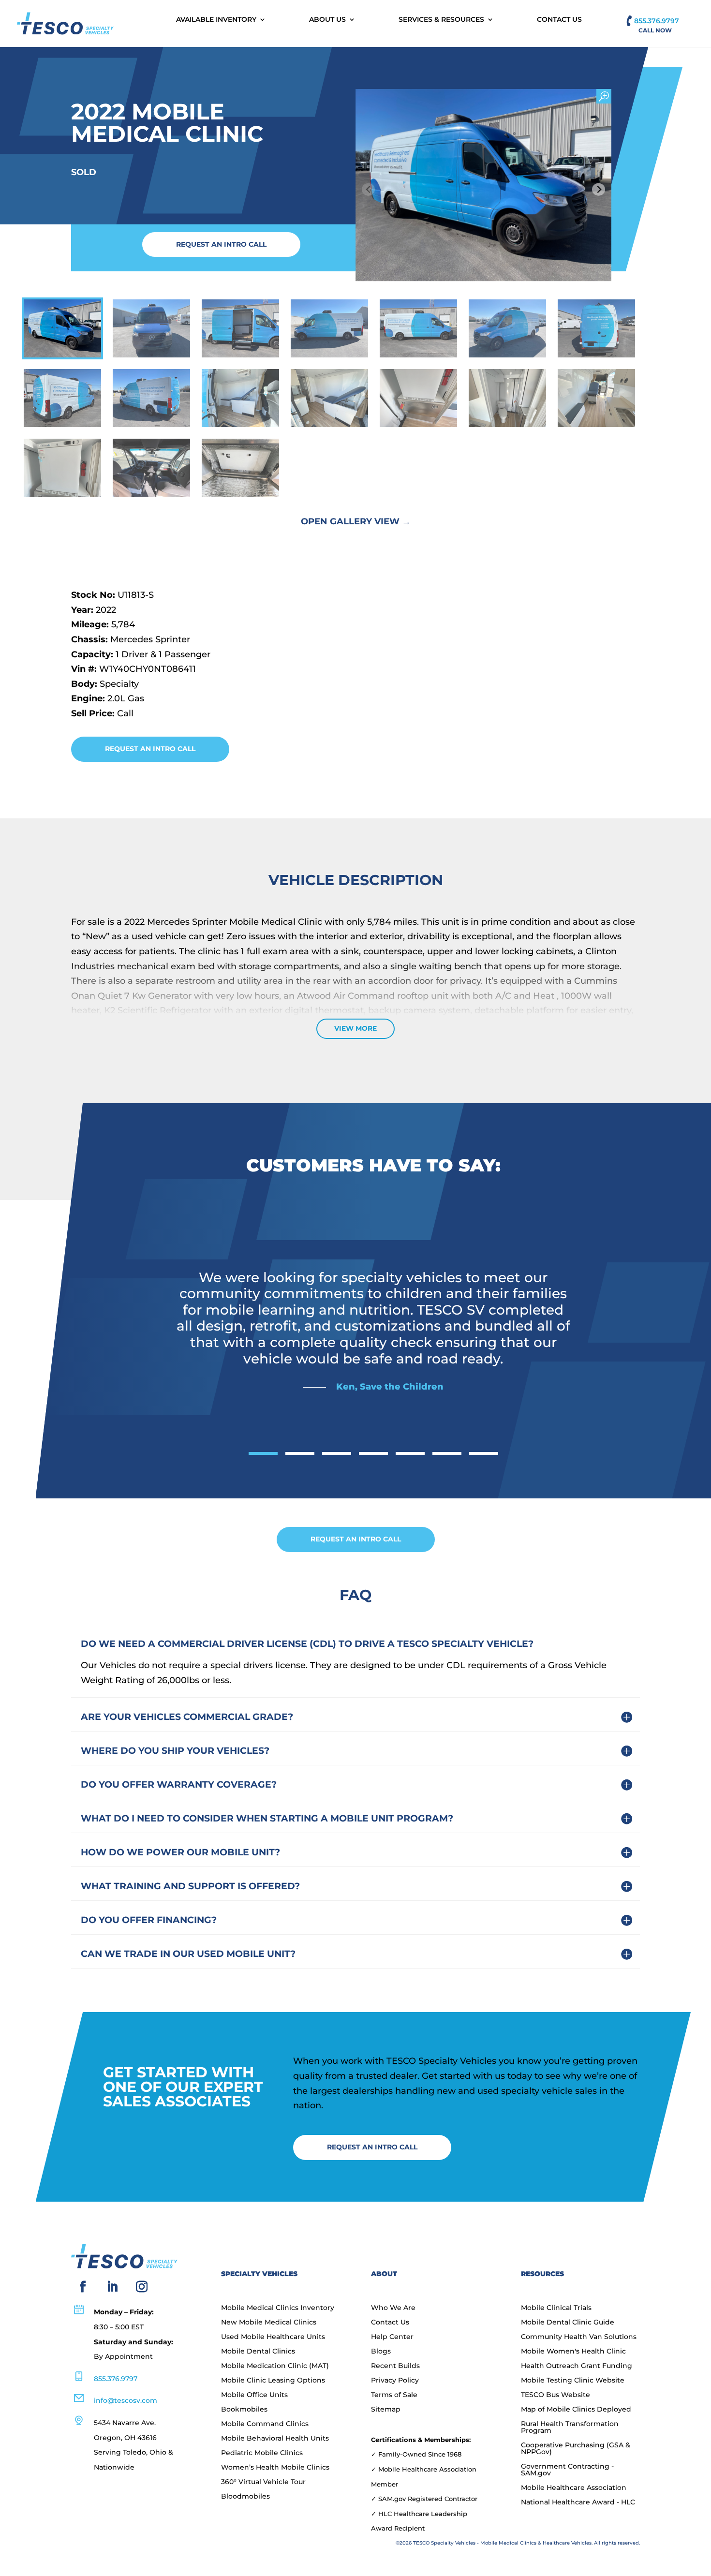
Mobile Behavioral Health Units (275, 2439)
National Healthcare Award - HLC (578, 2502)
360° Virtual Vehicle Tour (263, 2482)
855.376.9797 (657, 21)
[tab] (263, 1453)
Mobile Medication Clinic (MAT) (275, 2366)
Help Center (392, 2337)
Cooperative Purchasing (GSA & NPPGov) (576, 2449)
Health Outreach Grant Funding (577, 2366)
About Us (327, 20)
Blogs (381, 2352)
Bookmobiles (244, 2410)
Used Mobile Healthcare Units (273, 2337)
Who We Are (393, 2308)
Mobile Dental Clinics (258, 2352)
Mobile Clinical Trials (556, 2308)
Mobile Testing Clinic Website (573, 2381)
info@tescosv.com (126, 2400)
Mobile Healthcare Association (574, 2488)
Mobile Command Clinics (265, 2424)
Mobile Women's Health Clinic (573, 2352)
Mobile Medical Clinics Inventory (278, 2308)
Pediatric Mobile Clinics (262, 2453)
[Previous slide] (368, 189)
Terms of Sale (394, 2395)
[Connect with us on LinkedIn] (112, 2287)
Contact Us (559, 20)
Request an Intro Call (221, 244)
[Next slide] (599, 189)
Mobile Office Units (254, 2395)
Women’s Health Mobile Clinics (275, 2468)
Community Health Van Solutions (579, 2337)
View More (355, 1028)
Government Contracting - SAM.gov (567, 2470)
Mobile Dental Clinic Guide (568, 2323)
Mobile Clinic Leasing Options (273, 2381)
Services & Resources (441, 20)
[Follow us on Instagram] (142, 2287)
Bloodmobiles (245, 2497)
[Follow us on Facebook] (83, 2287)
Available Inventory (216, 20)
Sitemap (386, 2410)
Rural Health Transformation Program (570, 2428)
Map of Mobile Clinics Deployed (576, 2410)
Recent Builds (395, 2366)
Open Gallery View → (356, 521)
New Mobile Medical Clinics (269, 2323)
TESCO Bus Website (555, 2395)
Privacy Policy (395, 2381)
